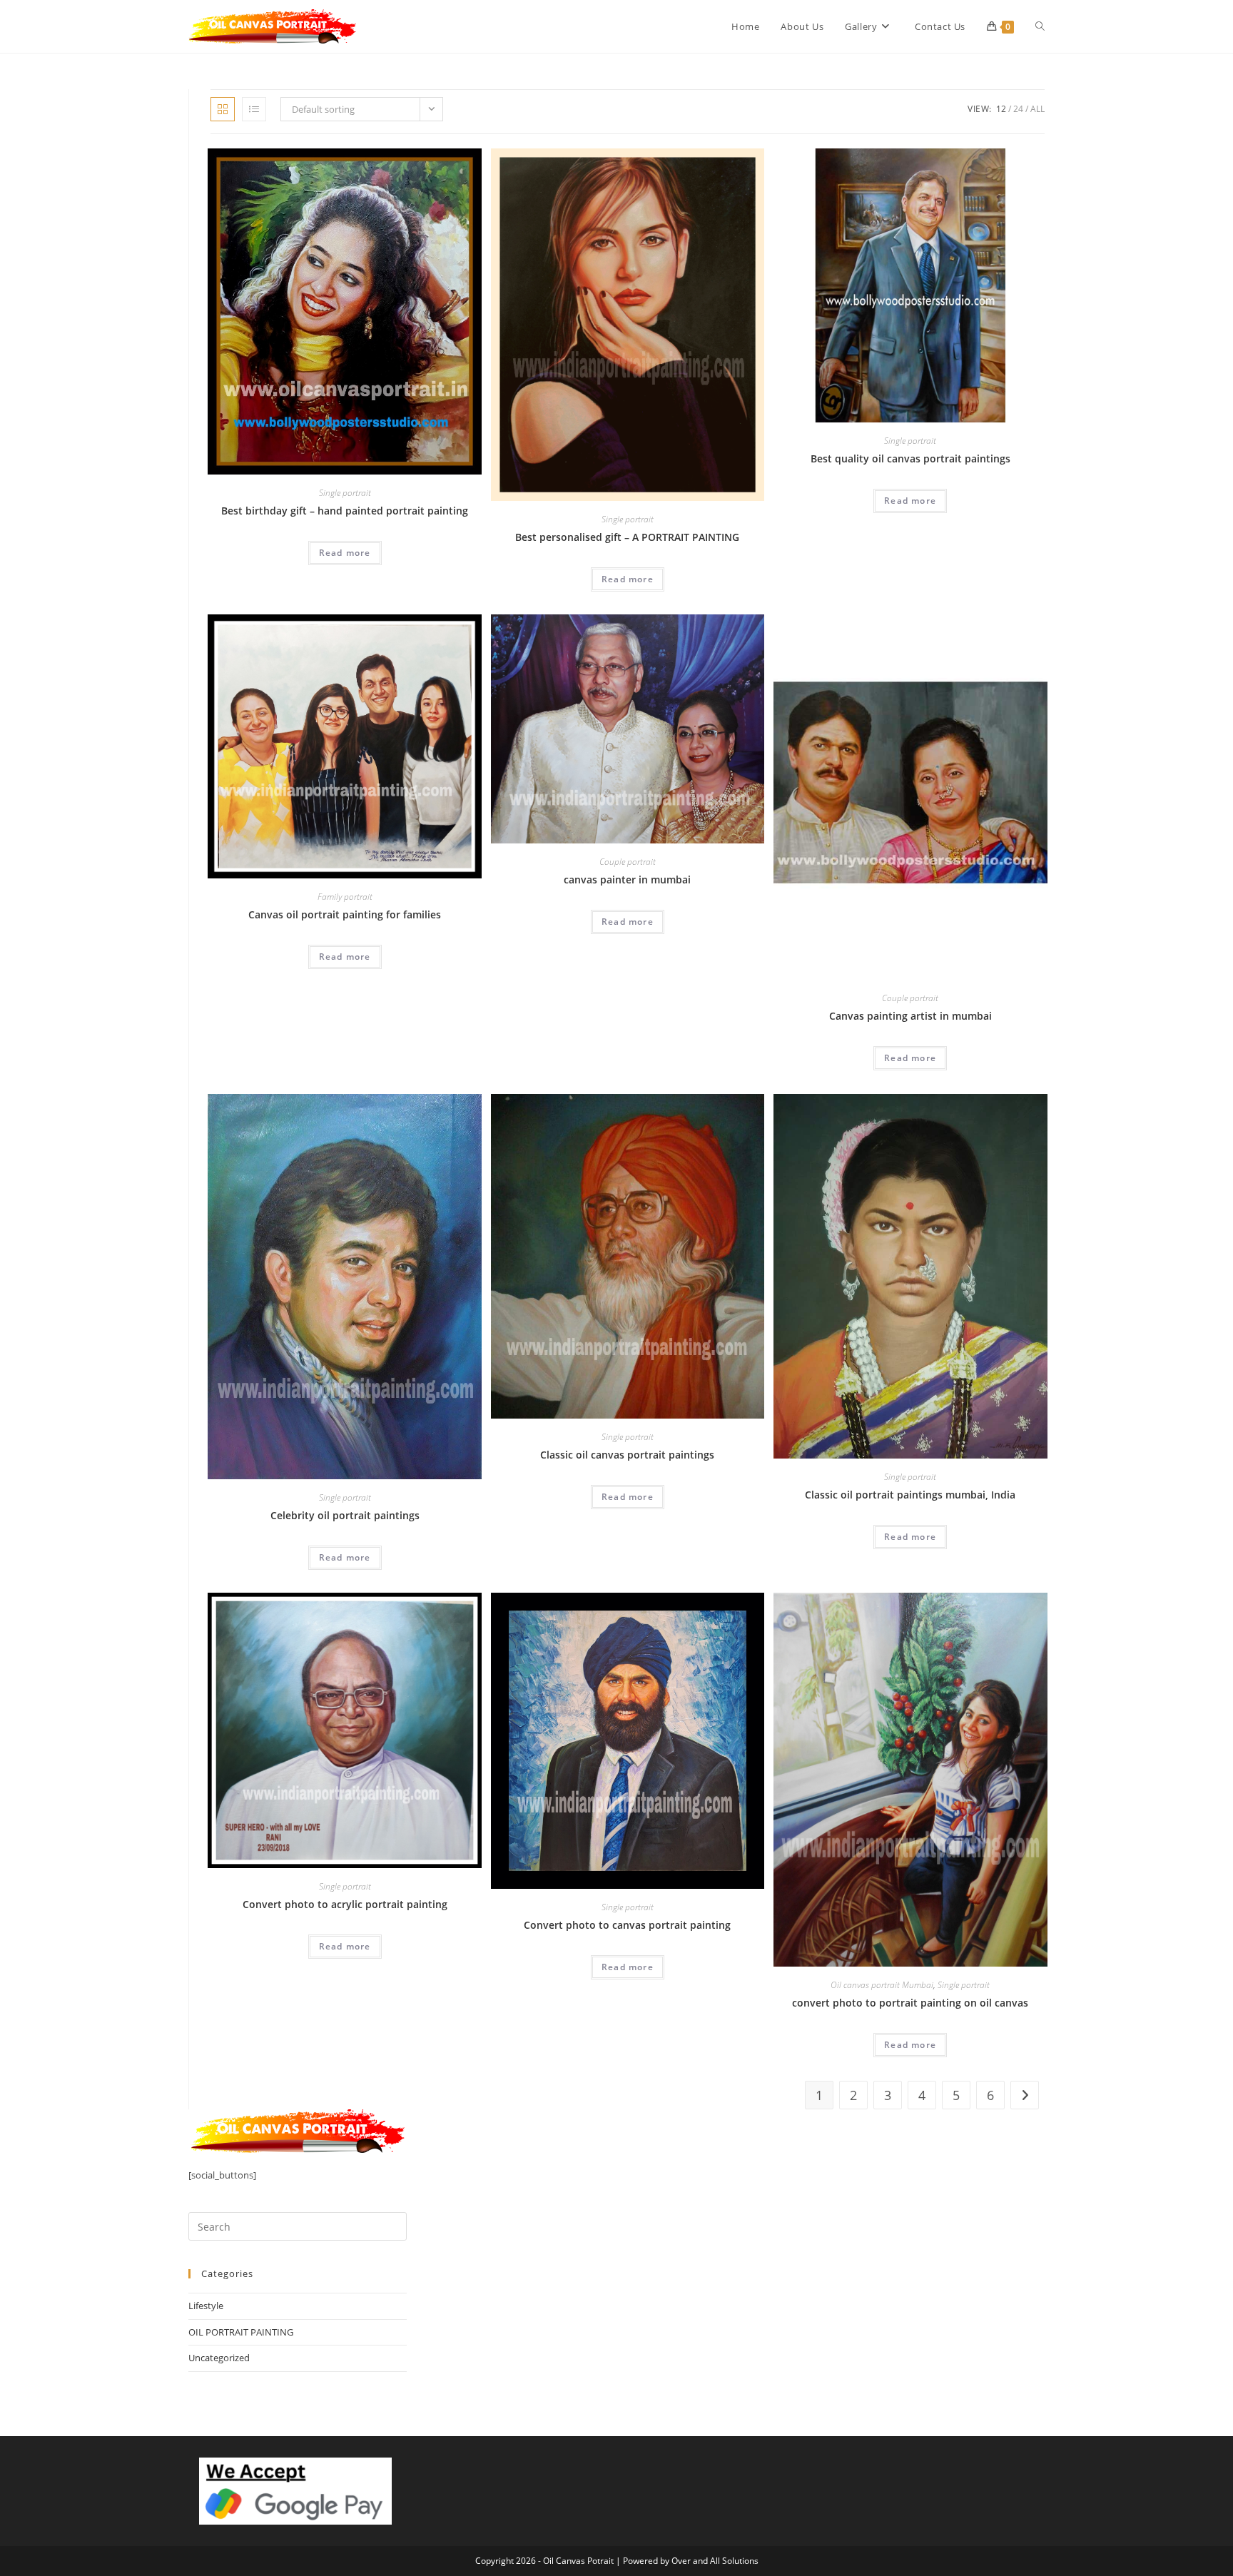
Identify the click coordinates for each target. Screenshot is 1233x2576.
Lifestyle (206, 2306)
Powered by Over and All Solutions (691, 2561)
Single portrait (345, 493)
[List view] (254, 109)
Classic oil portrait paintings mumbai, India (910, 1495)
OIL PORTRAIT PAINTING (241, 2332)
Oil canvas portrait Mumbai (882, 1985)
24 (1018, 109)
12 (1001, 109)
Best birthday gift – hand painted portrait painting (345, 511)
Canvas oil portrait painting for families (345, 914)
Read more (345, 553)
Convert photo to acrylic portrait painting (345, 1904)
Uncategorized (219, 2358)
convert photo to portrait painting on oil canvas (910, 2003)
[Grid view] (223, 109)
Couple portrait (628, 862)
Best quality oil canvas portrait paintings (910, 458)
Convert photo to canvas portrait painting (627, 1925)
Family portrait (345, 897)
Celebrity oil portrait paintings (345, 1515)
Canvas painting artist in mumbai (910, 1016)
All (1037, 109)
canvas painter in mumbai (627, 879)
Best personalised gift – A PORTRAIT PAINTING (627, 537)
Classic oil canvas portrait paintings (627, 1455)
